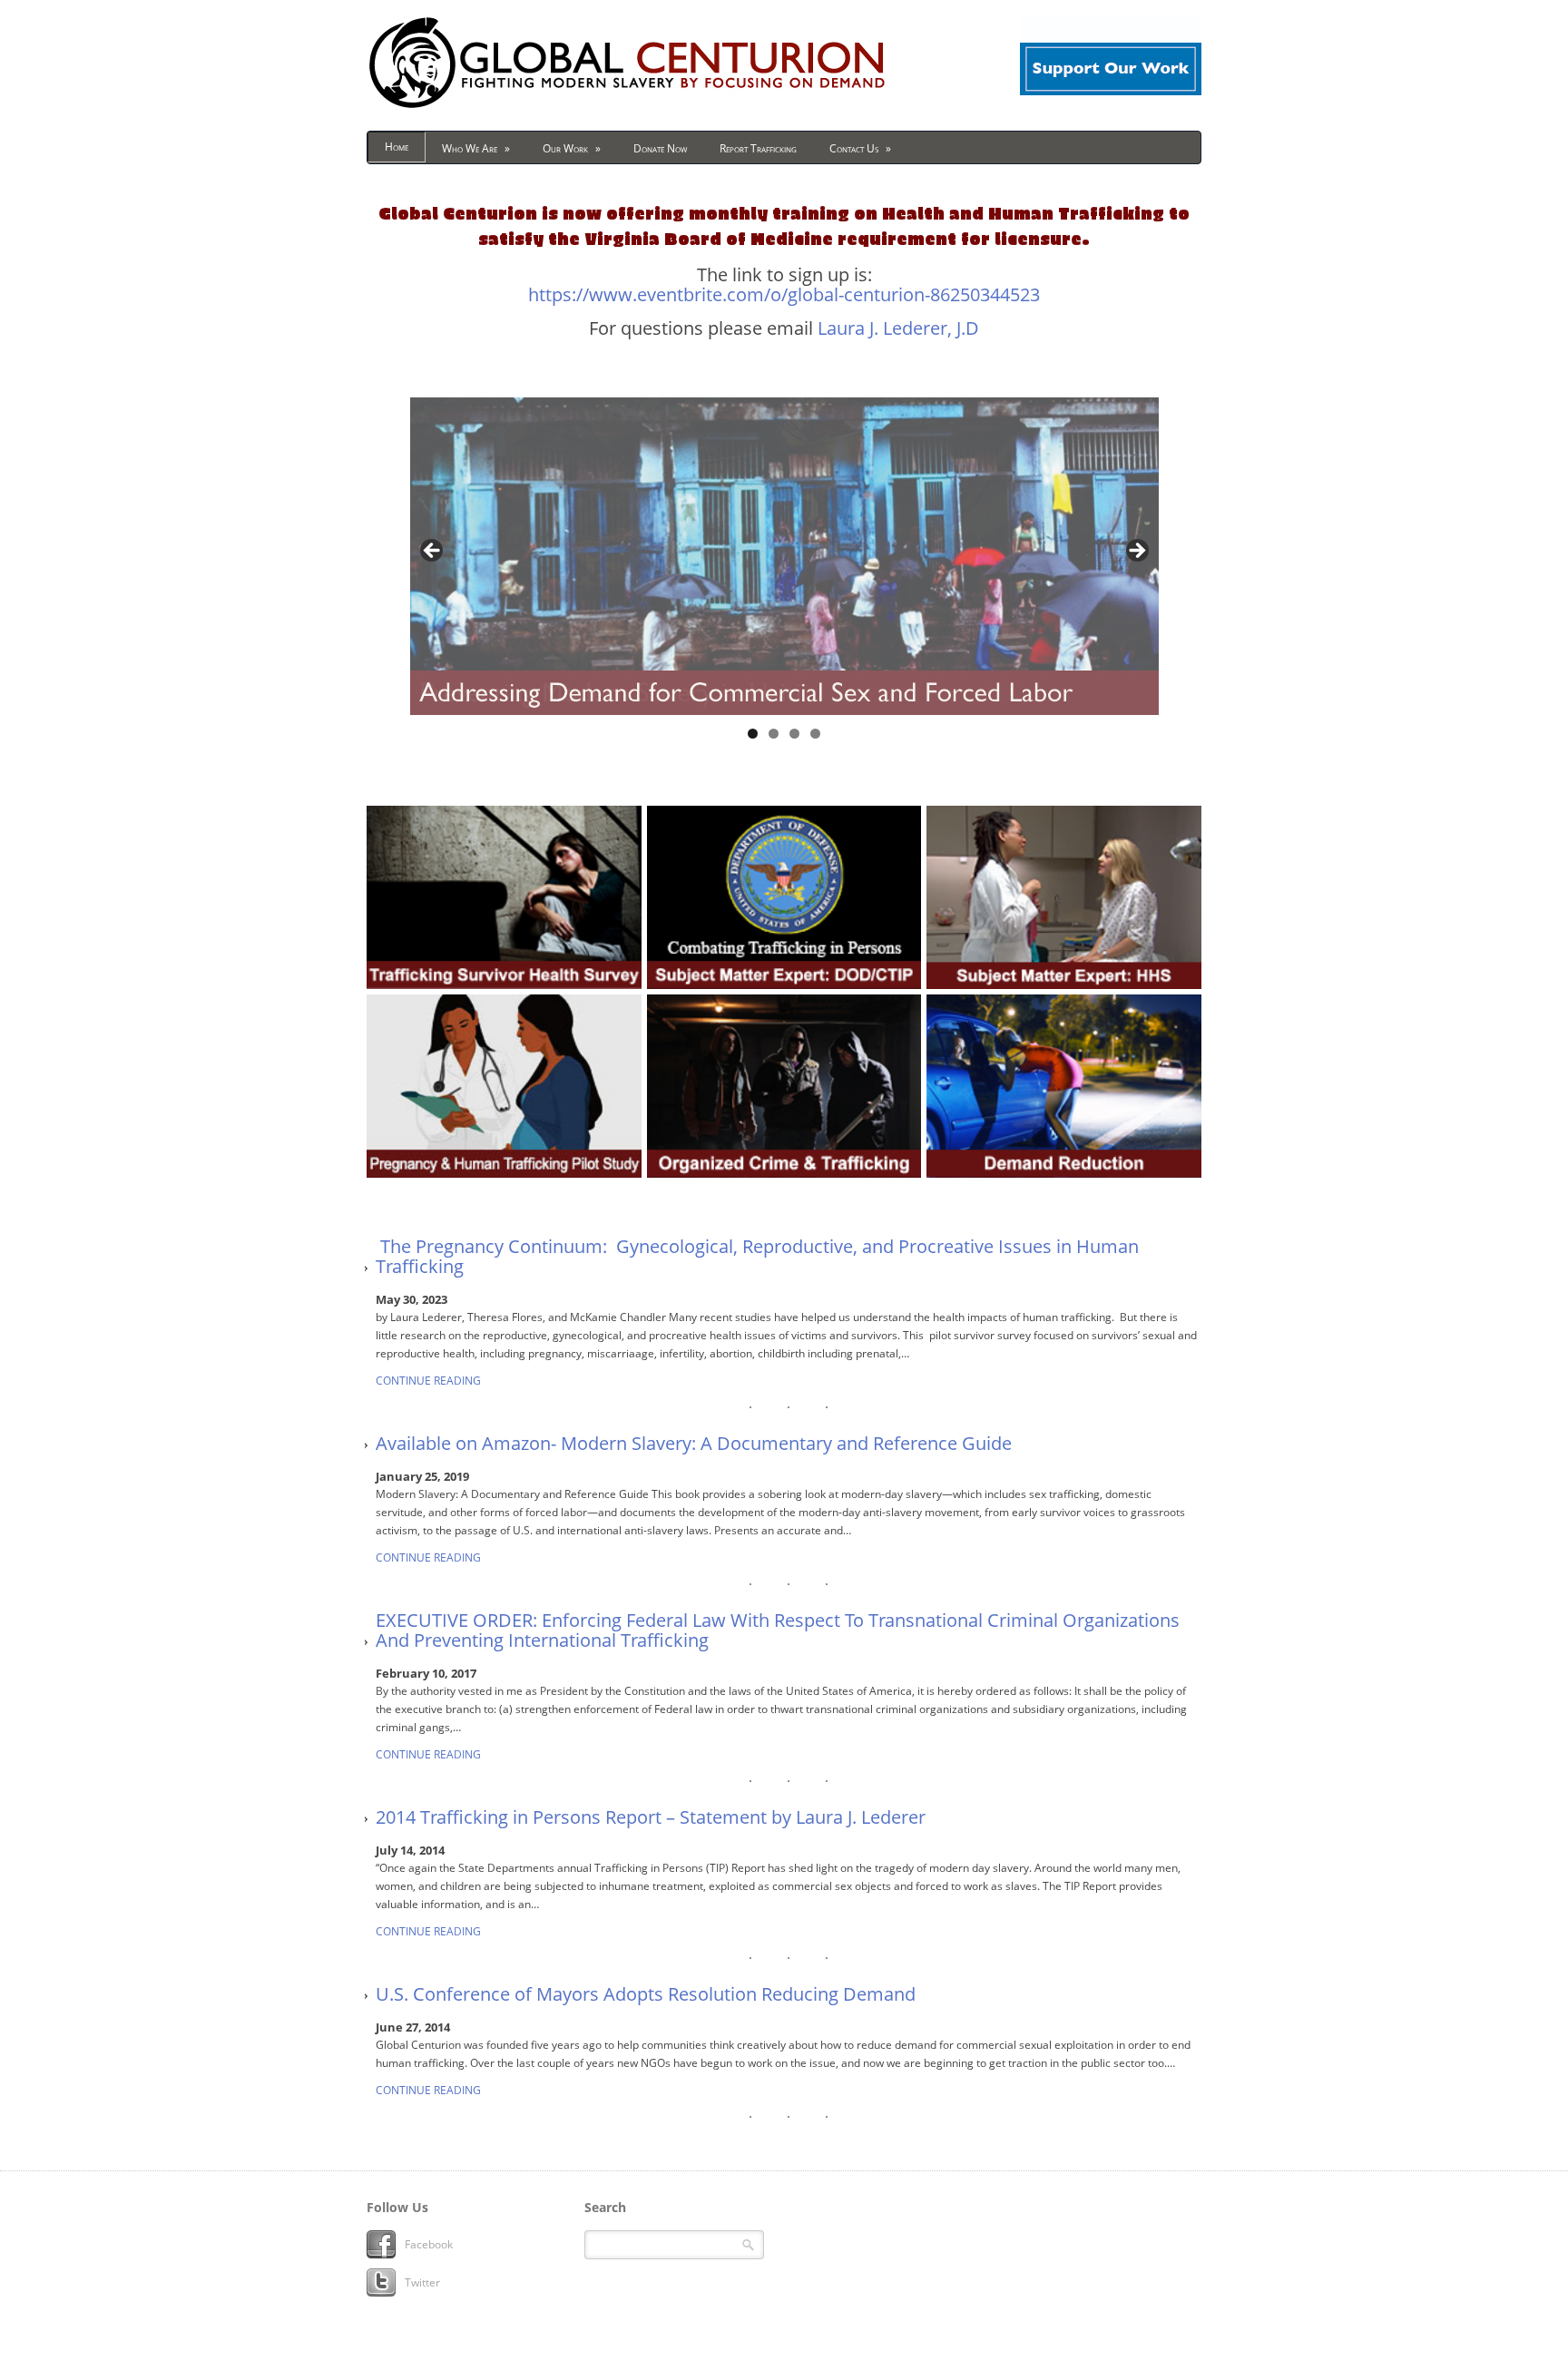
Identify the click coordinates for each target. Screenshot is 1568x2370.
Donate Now (660, 148)
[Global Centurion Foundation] (627, 108)
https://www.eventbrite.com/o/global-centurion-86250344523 (784, 294)
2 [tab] (774, 734)
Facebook (429, 2244)
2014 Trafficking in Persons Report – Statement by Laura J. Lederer (651, 1817)
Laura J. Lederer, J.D (898, 328)
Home (397, 147)
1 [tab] (753, 734)
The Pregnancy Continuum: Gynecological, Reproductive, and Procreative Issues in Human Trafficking (757, 1257)
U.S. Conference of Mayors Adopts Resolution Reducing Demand (646, 1994)
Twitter (422, 2282)
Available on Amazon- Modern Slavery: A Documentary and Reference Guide (694, 1444)
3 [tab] (794, 734)
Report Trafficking (758, 148)
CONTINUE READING (428, 1381)
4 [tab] (815, 734)
